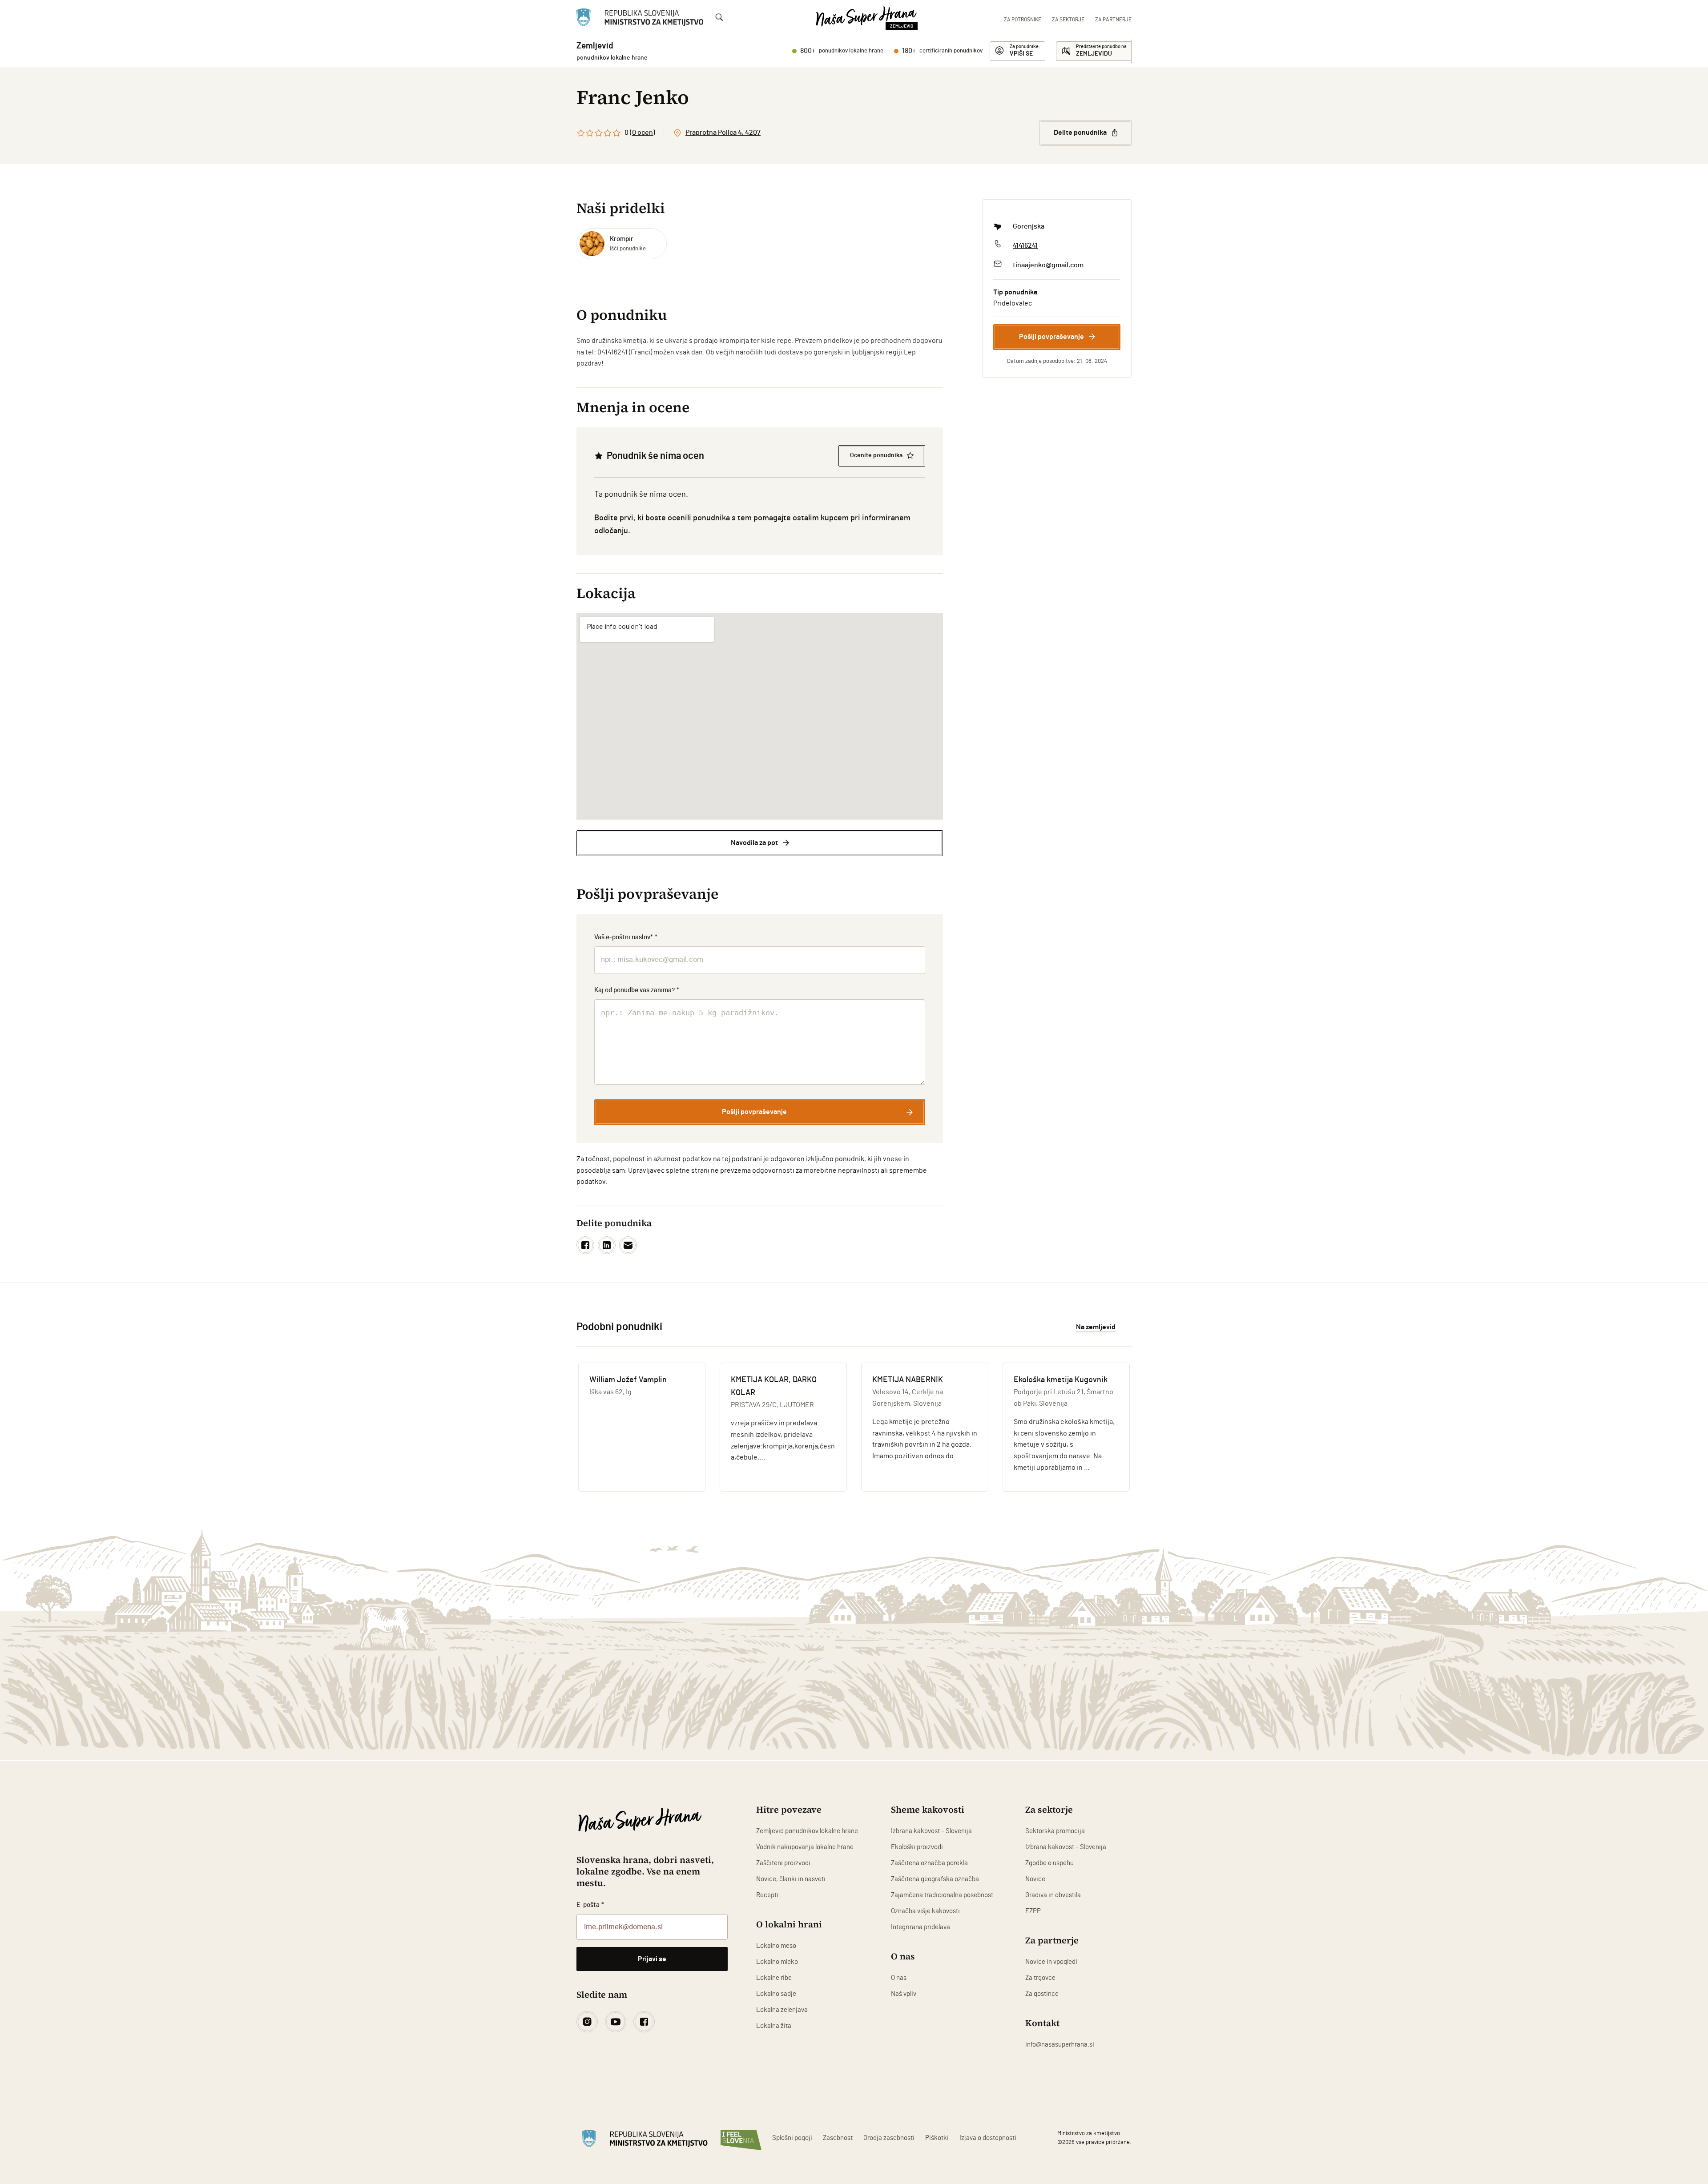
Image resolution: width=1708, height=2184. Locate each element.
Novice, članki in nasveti (791, 1879)
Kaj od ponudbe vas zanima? (637, 990)
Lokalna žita (774, 2026)
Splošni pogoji (792, 2138)
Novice (1035, 1879)
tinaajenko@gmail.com (1048, 265)
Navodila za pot (754, 843)
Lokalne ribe (774, 1978)
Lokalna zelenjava (782, 2010)
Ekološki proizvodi (917, 1847)
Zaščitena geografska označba (935, 1879)
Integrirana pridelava (920, 1927)
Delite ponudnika (1080, 133)
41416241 (1025, 245)
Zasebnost (838, 2138)
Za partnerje (1113, 20)
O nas (899, 1978)
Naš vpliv (904, 1994)
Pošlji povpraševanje (1051, 337)
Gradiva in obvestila (1053, 1895)
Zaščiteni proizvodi (783, 1863)
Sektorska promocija (1055, 1831)
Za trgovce (1040, 1978)
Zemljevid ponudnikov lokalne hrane (807, 1831)
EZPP (1033, 1911)
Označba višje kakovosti (925, 1911)
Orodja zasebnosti (889, 2138)
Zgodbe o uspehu (1049, 1863)
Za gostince (1042, 1994)
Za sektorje (1068, 20)
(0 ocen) (643, 133)
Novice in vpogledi (1051, 1962)
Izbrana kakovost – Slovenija (931, 1831)
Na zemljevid (1096, 1327)
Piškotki (937, 2138)
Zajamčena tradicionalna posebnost (942, 1895)
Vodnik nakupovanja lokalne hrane (805, 1847)
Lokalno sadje (776, 1994)
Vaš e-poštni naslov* (626, 937)
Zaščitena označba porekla (929, 1863)
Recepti (767, 1895)
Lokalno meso (776, 1946)
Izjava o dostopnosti (988, 2138)
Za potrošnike (1023, 20)
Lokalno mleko (777, 1962)
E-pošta (590, 1905)
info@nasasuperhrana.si (1060, 2045)
